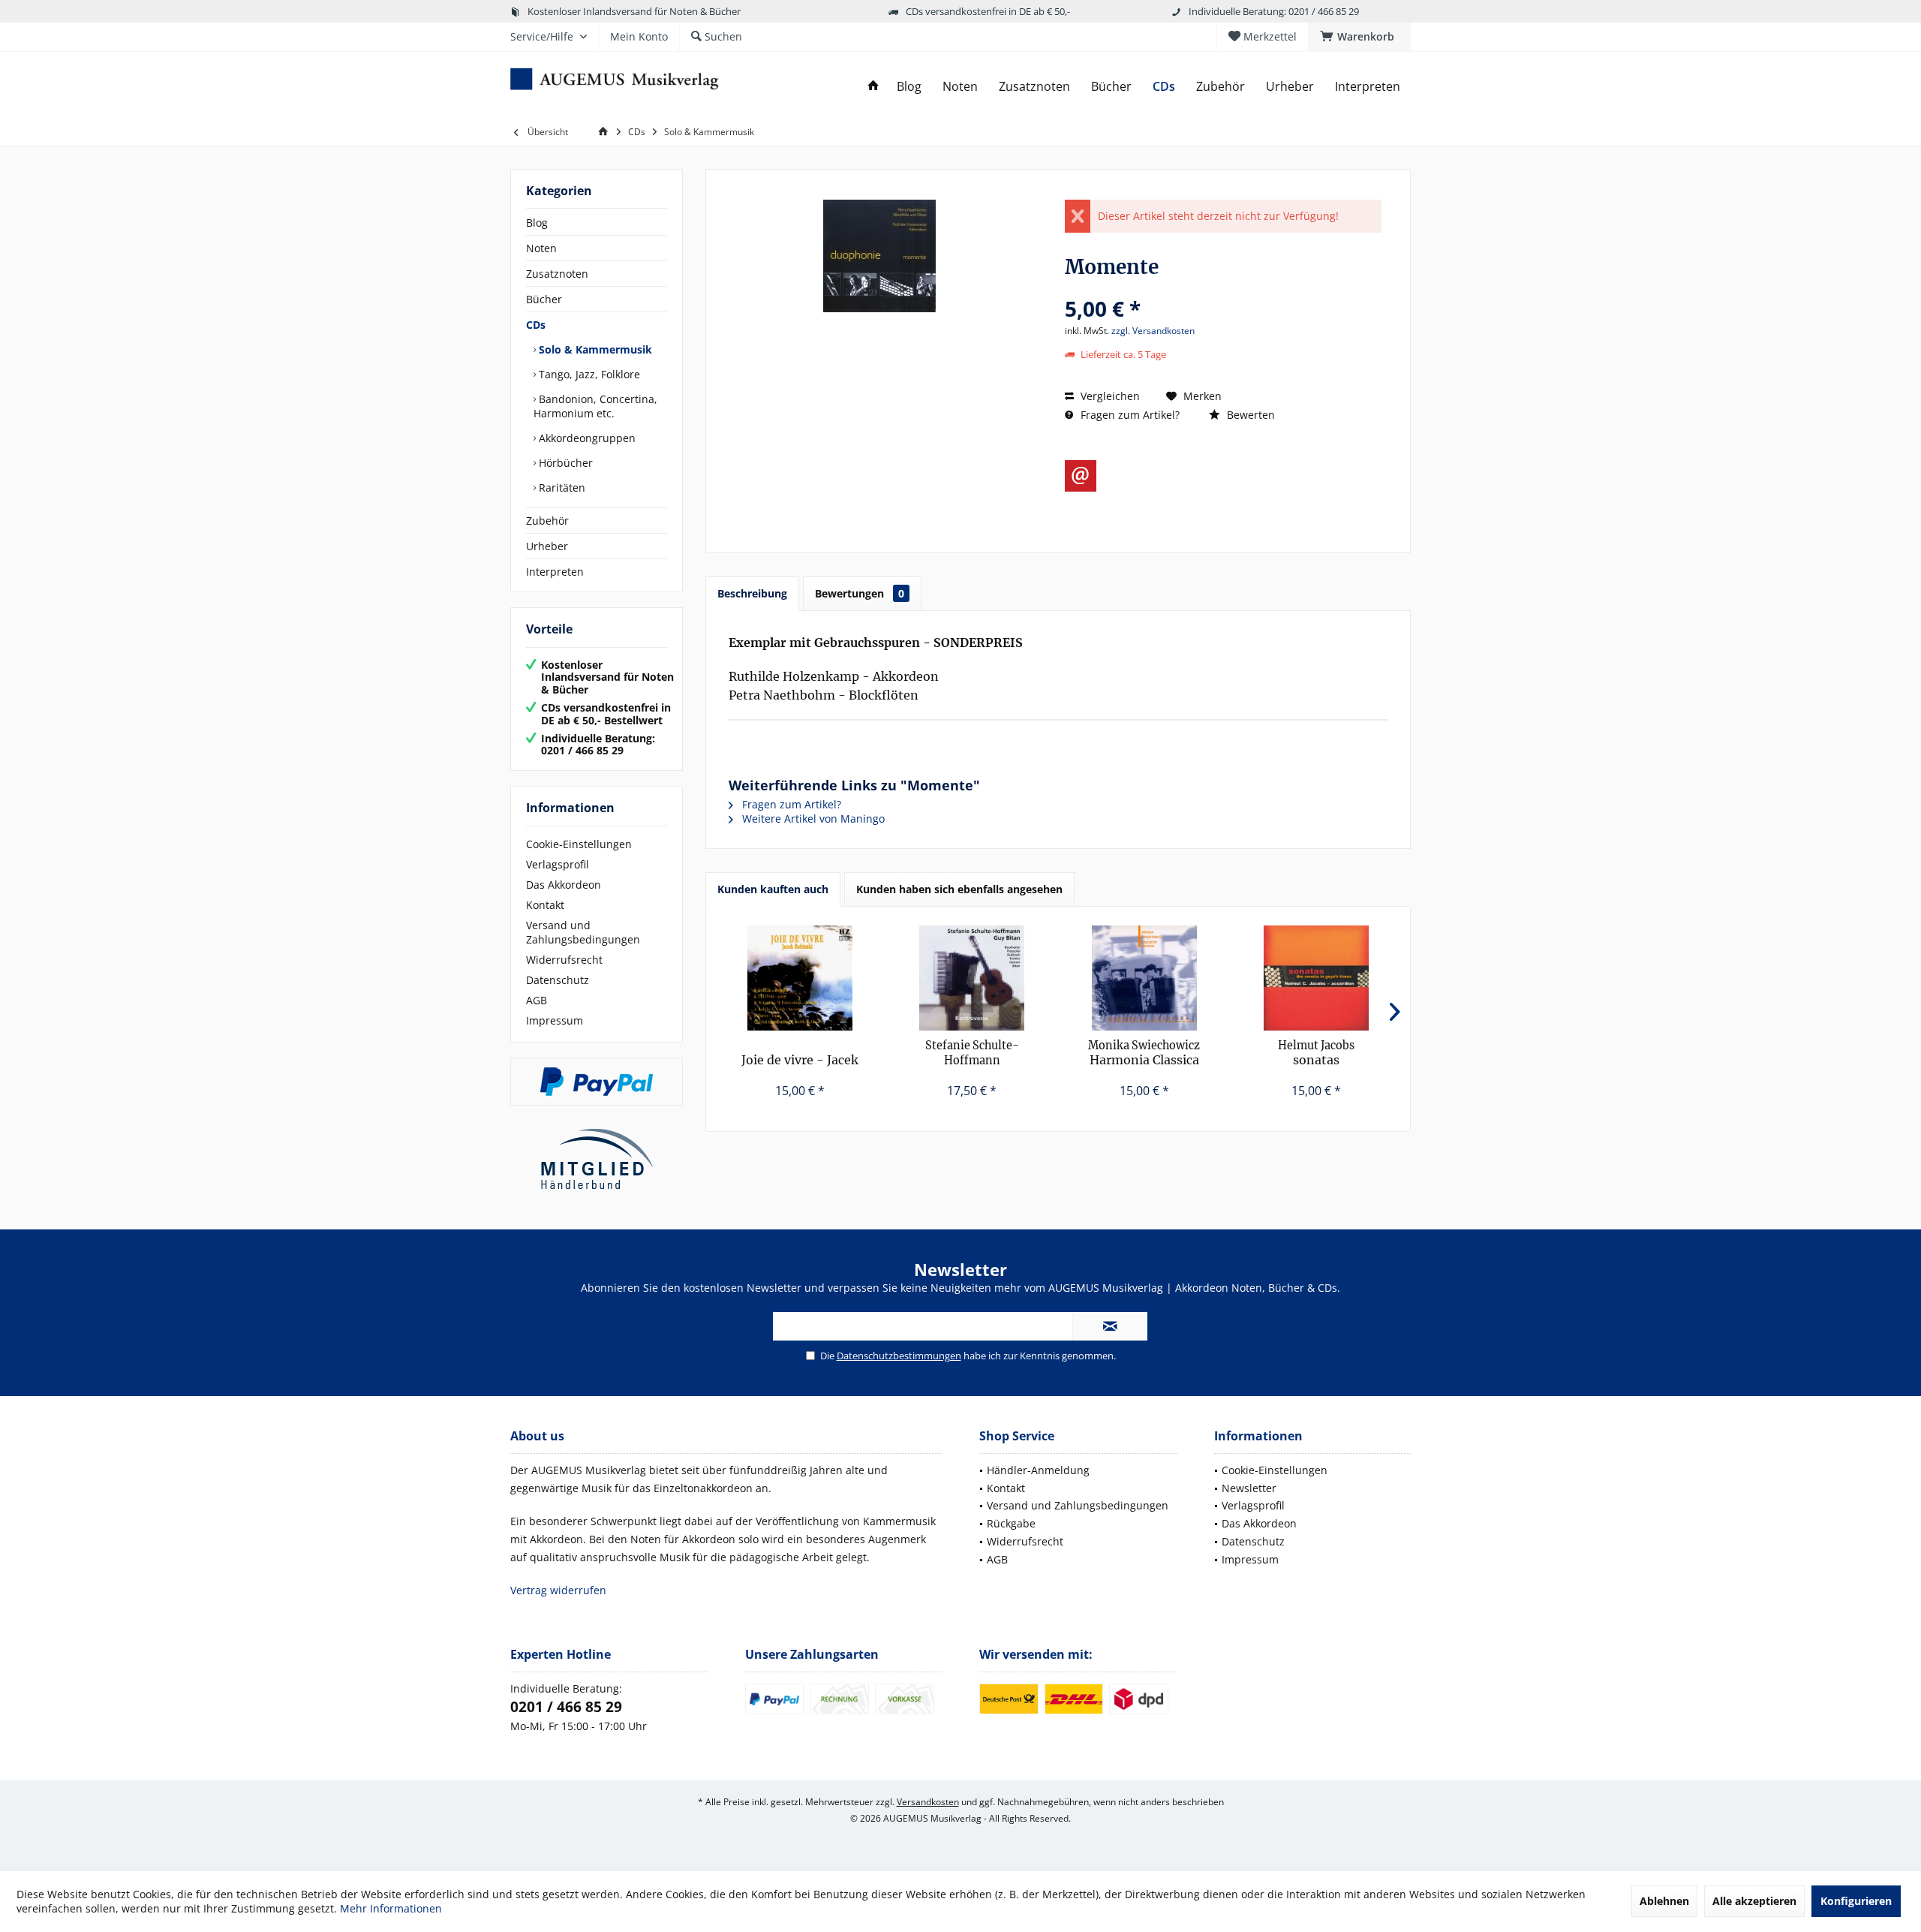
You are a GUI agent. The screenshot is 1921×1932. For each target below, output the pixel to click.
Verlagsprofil (558, 864)
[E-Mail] (1081, 476)
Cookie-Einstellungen (579, 844)
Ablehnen (1664, 1901)
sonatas (1316, 1053)
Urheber (547, 546)
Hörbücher (564, 463)
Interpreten (555, 572)
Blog (537, 223)
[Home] (873, 87)
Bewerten (1249, 415)
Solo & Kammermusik (594, 349)
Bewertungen (860, 593)
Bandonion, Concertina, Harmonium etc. (595, 406)
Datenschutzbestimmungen (899, 1356)
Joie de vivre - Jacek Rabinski (800, 1060)
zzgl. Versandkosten (1153, 331)
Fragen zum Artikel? (1129, 415)
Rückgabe (1011, 1523)
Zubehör (547, 521)
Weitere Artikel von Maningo (812, 819)
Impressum (555, 1020)
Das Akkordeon (564, 885)
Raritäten (561, 488)
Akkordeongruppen (586, 438)
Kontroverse (972, 1053)
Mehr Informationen (391, 1908)
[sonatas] (1317, 978)
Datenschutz (558, 980)
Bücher (544, 299)
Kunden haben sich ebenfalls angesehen (959, 889)
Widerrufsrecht (564, 960)
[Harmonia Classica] (1144, 978)
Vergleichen (1109, 396)
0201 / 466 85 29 (566, 1707)
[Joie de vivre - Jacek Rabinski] (800, 978)
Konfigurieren (1856, 1901)
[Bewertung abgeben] (1223, 289)
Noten (541, 248)
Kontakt (545, 905)
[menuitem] (1359, 37)
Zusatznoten (557, 274)
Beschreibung (752, 593)
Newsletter (1249, 1488)
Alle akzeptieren (1754, 1901)
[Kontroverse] (973, 978)
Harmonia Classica (1144, 1053)
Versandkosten (928, 1802)
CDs (536, 325)
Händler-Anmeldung (1038, 1470)
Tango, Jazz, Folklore (588, 374)
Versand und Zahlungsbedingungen (583, 932)
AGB (537, 1000)
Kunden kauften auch (773, 889)
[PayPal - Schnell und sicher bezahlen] (597, 1082)
